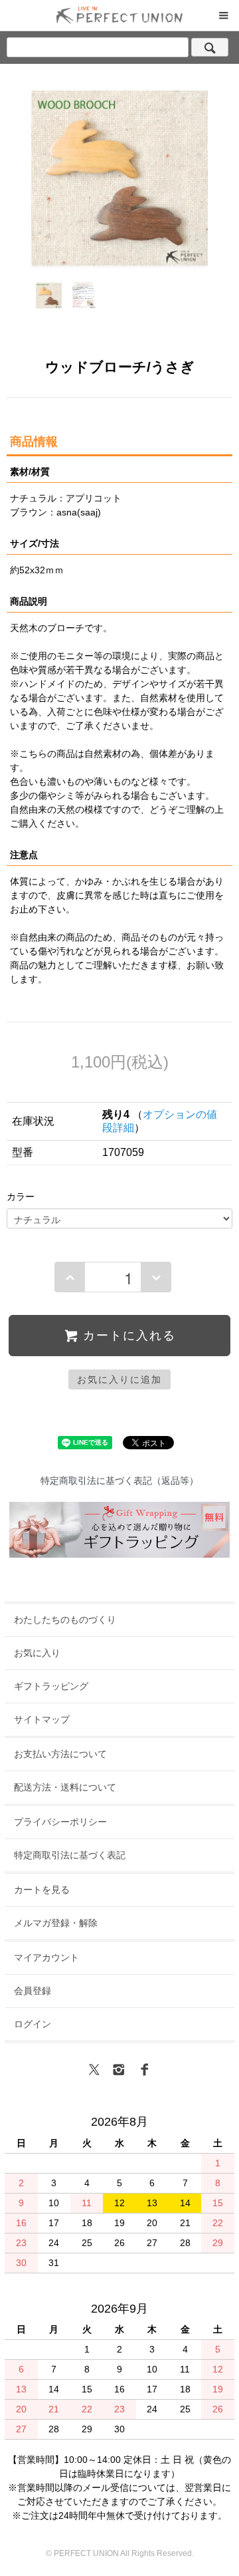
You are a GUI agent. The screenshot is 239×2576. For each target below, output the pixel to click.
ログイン (33, 2024)
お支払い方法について (60, 1754)
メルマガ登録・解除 (56, 1923)
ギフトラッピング (51, 1686)
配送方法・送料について (65, 1787)
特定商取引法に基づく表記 (70, 1855)
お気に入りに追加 (119, 1379)
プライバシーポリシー (60, 1822)
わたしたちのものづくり (65, 1620)
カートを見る (42, 1890)
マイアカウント (46, 1957)
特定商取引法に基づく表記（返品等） (119, 1481)
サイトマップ (42, 1719)
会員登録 (33, 1991)
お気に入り (37, 1653)
